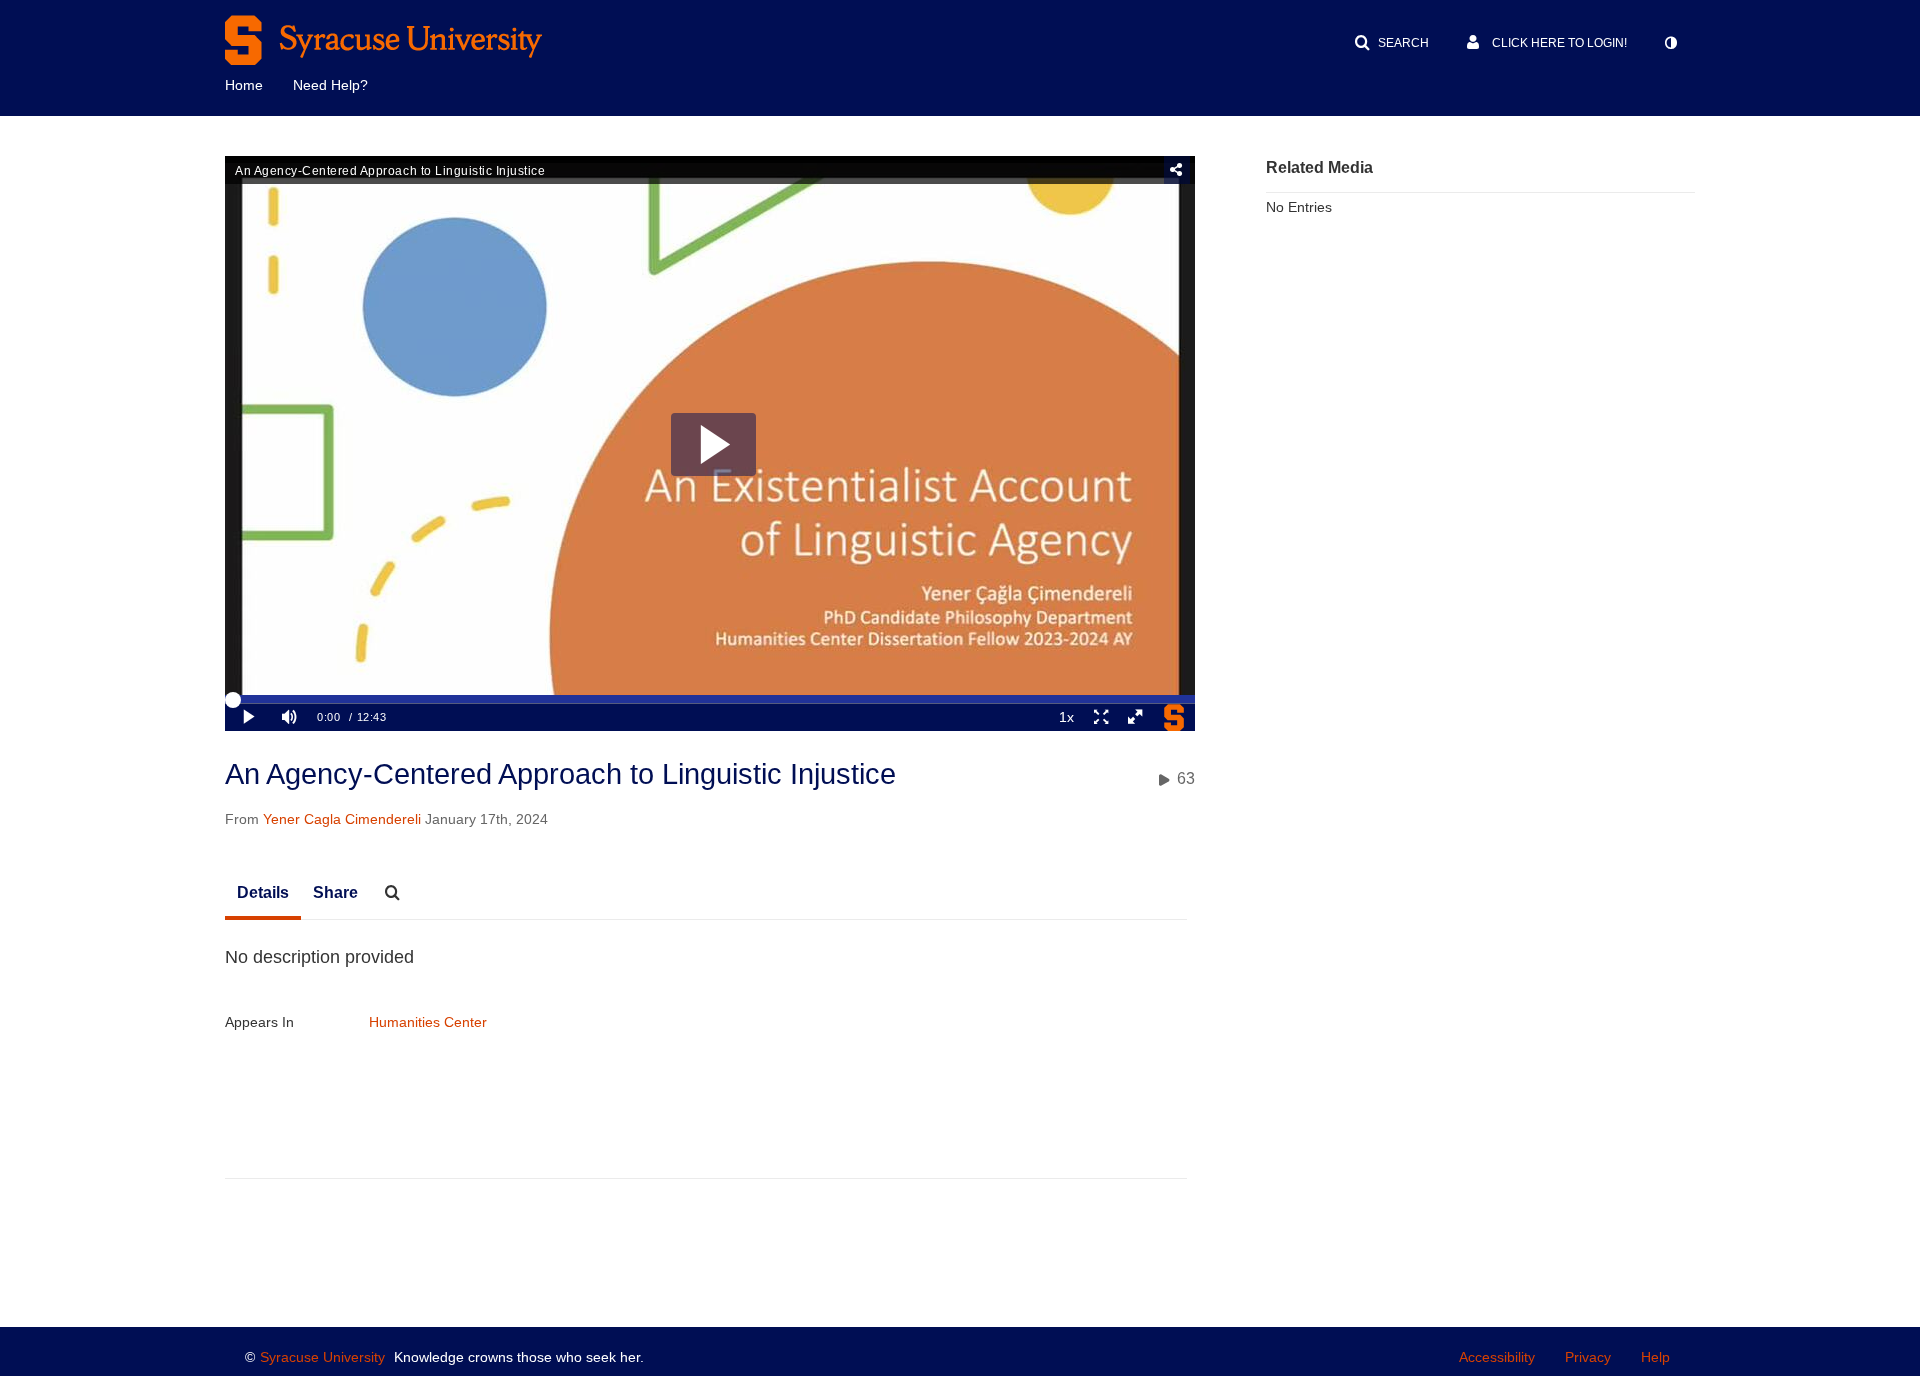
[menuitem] (259, 83)
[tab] (263, 894)
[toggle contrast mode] (1670, 43)
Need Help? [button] (330, 85)
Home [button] (244, 85)
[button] (1391, 43)
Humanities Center (428, 1022)
